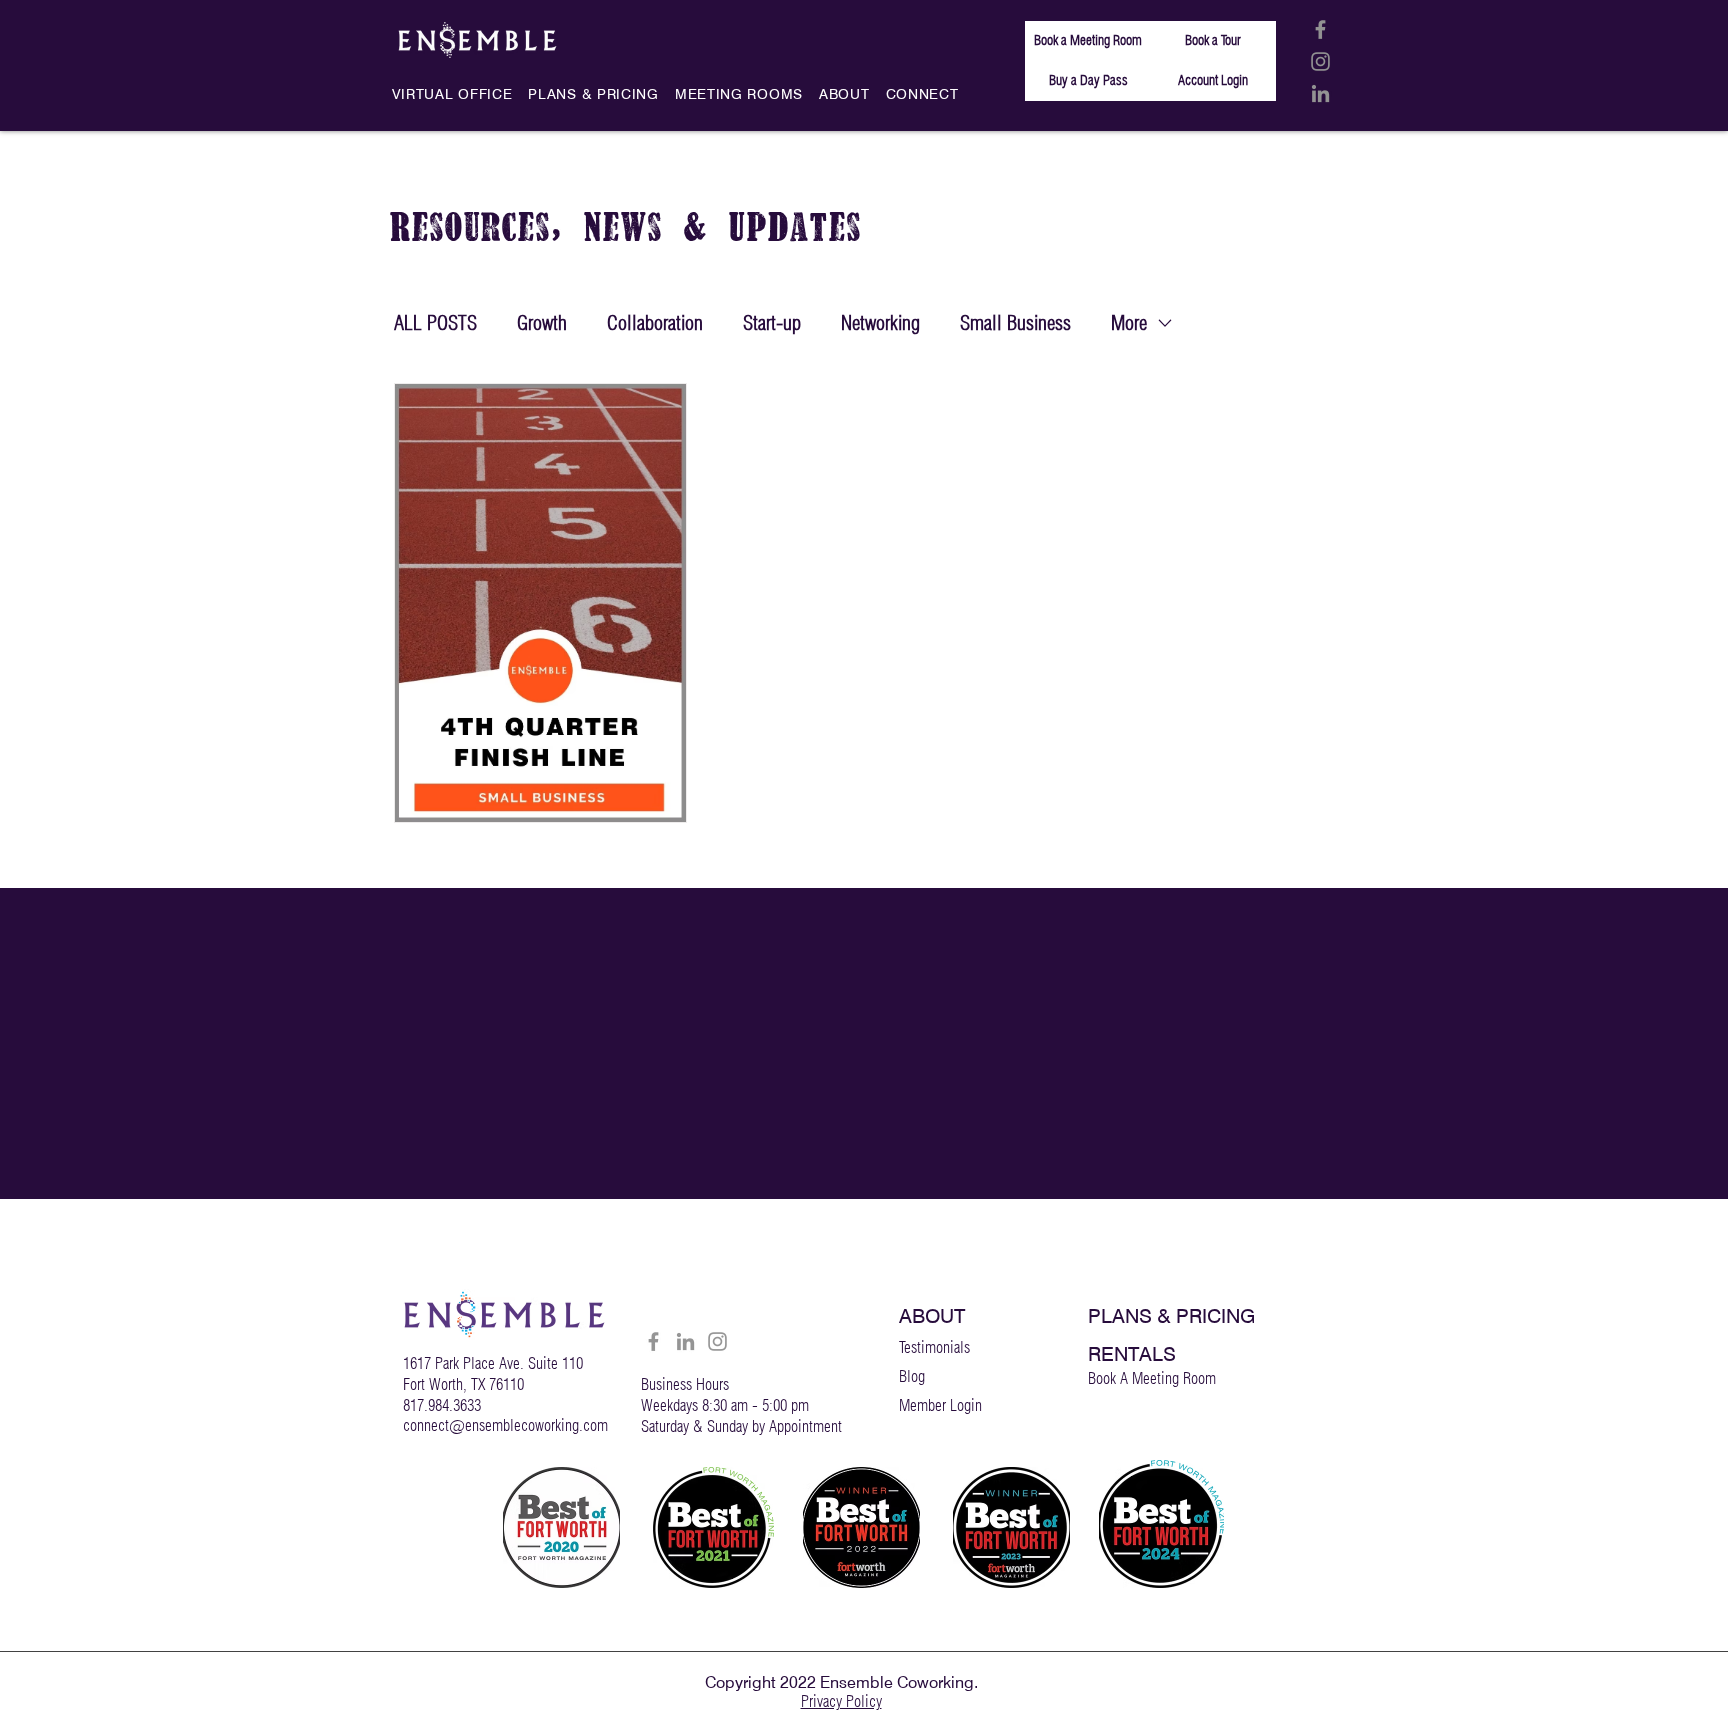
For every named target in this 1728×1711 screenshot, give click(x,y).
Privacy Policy (841, 1701)
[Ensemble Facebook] (1320, 29)
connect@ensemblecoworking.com (505, 1425)
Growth (542, 323)
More (1129, 323)
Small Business (1015, 323)
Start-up (772, 323)
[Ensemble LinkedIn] (1320, 93)
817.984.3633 (442, 1405)
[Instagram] (717, 1341)
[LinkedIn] (685, 1341)
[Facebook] (653, 1341)
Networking (880, 323)
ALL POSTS (435, 323)
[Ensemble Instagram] (1320, 61)
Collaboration (655, 323)
